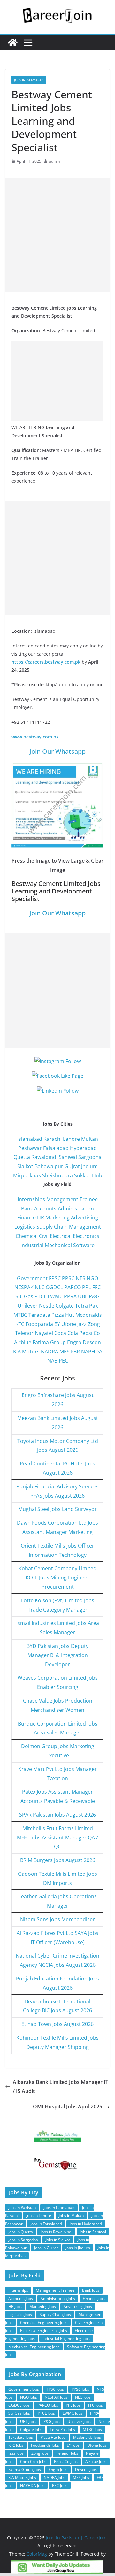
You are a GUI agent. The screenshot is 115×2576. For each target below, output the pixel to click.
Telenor (24, 1333)
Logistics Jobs (20, 2315)
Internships (31, 1199)
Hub (97, 1175)
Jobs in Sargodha (23, 2240)
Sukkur (82, 1175)
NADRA (50, 1352)
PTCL (40, 1296)
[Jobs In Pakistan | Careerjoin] (13, 43)
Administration (76, 1209)
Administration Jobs (58, 2299)
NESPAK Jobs (56, 2397)
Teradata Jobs (21, 2437)
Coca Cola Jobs (33, 2462)
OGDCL (54, 1287)
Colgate (65, 1306)
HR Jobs (15, 2307)
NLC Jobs (83, 2397)
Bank (27, 1209)
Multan (90, 1139)
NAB (52, 1361)
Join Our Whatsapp (57, 751)
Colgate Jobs (31, 2429)
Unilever (28, 1306)
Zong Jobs (40, 2453)
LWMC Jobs (73, 2413)
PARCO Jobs (48, 2405)
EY (57, 1324)
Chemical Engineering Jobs (44, 2322)
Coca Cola (66, 1333)
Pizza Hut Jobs (53, 2437)
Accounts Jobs (21, 2299)
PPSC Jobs (80, 2389)
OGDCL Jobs (19, 2405)
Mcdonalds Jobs (87, 2437)
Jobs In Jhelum (78, 2248)
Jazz (82, 1324)
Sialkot (25, 1166)
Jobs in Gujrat (46, 2248)
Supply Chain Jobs (55, 2315)
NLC (40, 1287)
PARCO (73, 1287)
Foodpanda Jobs (45, 2445)
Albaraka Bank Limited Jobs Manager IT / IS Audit (61, 2087)
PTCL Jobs (46, 2413)
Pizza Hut (63, 1315)
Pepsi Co (90, 1333)
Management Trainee (72, 1199)
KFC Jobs (16, 2445)
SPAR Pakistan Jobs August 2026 (57, 1815)
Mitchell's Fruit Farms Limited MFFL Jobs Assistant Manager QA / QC (57, 1838)
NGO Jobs (29, 2397)
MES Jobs (81, 2477)
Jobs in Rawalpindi (56, 2232)
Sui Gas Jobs (19, 2413)
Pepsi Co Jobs (66, 2462)
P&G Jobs (52, 2421)
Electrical (61, 1236)
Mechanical (58, 1245)
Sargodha (90, 1157)
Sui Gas (24, 1296)
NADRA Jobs (54, 2477)
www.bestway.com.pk (35, 737)
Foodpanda (39, 1324)
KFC (20, 1324)
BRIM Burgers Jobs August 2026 (58, 1860)
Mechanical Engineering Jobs (34, 2347)
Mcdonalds (89, 1315)
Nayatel (44, 1333)
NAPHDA (92, 1352)
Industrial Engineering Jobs (66, 2338)
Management (85, 1227)
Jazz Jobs (16, 2453)
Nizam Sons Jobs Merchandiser (57, 1919)
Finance (27, 1217)
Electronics (86, 1236)
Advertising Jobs (78, 2307)
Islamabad (30, 1139)
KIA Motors (26, 1352)
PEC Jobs (60, 2485)
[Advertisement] (57, 235)
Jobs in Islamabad (29, 80)
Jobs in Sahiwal (93, 2232)
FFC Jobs (96, 2405)
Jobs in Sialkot (58, 2240)
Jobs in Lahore (39, 2216)
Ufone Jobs (97, 2445)
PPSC (68, 1278)
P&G (94, 1296)
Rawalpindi (44, 1157)
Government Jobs (24, 2389)
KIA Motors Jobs (22, 2477)
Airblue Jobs (96, 2462)
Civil (44, 1236)
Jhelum (89, 1166)
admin (54, 161)
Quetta (22, 1157)
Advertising (84, 1217)
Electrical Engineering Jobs (44, 2330)
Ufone (69, 1324)
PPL (87, 1287)
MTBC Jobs (92, 2429)
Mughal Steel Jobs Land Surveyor (57, 1509)
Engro (74, 1342)
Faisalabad (56, 1148)
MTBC (20, 1315)
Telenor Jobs (67, 2453)
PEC (63, 1361)
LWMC (55, 1296)
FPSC (55, 1278)
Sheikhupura (57, 1175)
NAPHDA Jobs (32, 2485)
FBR (75, 1352)
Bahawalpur (49, 1166)
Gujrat (72, 1166)
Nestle (47, 1306)
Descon (92, 1342)
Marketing (57, 1217)
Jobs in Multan (71, 2216)
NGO (92, 1278)
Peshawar (30, 1148)
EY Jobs (73, 2445)
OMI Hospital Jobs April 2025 (68, 2107)
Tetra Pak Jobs (62, 2429)
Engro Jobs (58, 2470)
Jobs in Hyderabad (86, 2224)
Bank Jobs (91, 2290)
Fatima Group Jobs (25, 2470)
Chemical (27, 1236)
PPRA (70, 1296)
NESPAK (24, 1287)
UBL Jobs (28, 2421)
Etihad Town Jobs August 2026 (57, 2024)
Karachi (53, 1139)
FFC (96, 1287)
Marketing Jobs (43, 2307)
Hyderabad (83, 1148)
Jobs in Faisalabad (46, 2224)
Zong (94, 1324)
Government (32, 1278)
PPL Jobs (73, 2405)
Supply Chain (52, 1227)
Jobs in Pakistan (22, 2208)
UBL (83, 1296)
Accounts (45, 1209)
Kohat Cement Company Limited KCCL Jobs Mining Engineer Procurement (57, 1577)
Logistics (25, 1227)
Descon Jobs (86, 2470)
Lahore (71, 1139)
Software (84, 1245)
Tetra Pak (86, 1306)
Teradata (39, 1315)
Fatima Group (49, 1342)
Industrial (32, 1245)
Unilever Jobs (79, 2421)
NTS (80, 1278)
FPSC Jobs (55, 2389)
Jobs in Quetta (21, 2232)
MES (65, 1352)
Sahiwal (68, 1157)
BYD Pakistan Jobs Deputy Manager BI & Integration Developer (57, 1655)
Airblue (23, 1342)
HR (41, 1217)
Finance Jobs (94, 2299)
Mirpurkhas (27, 1175)
